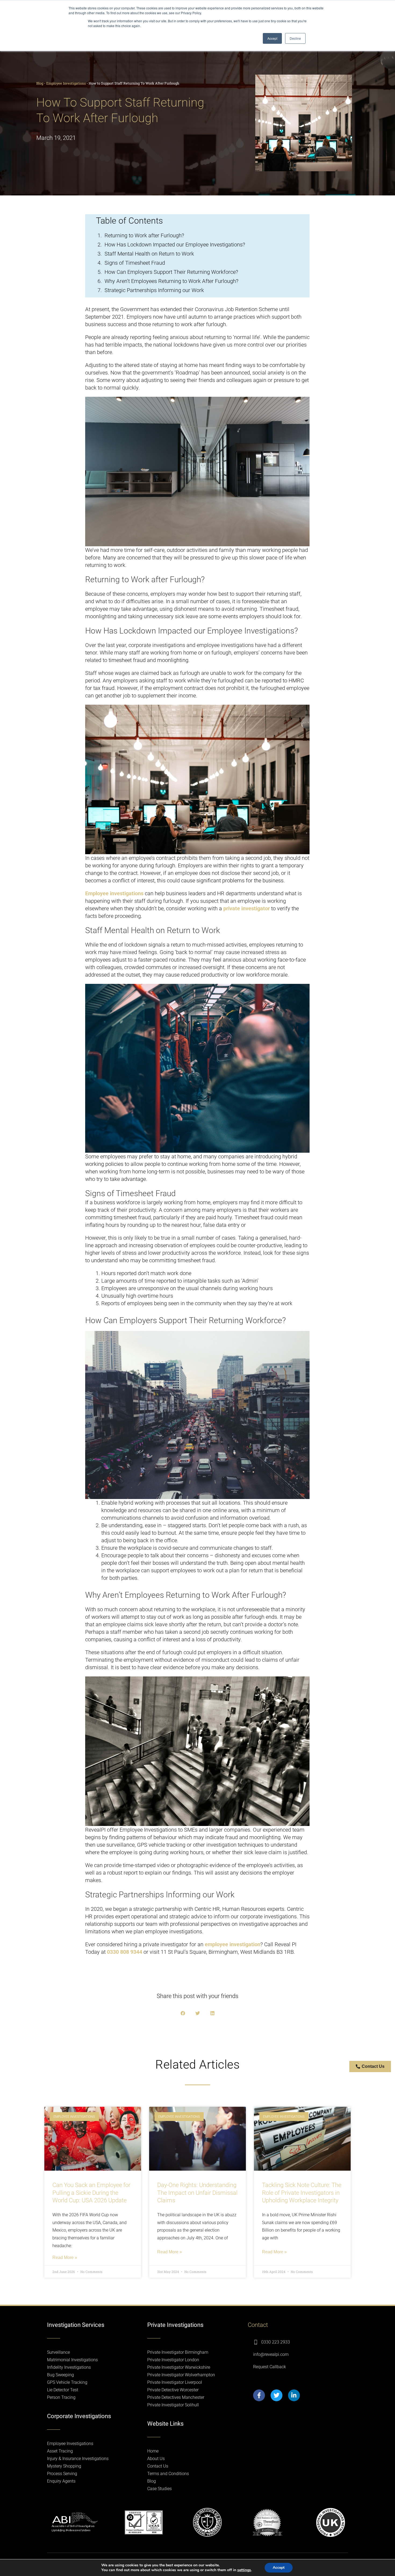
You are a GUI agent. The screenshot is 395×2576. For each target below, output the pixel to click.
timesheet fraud (127, 660)
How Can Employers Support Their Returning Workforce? (171, 272)
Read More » (65, 2257)
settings (244, 2570)
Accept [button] (272, 38)
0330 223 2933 (276, 2342)
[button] (183, 2013)
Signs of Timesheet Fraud (135, 263)
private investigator (247, 908)
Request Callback (270, 2367)
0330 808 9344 (125, 1952)
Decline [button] (295, 38)
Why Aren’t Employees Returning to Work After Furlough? (171, 281)
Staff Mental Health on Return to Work (149, 254)
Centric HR (207, 1909)
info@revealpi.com (271, 2354)
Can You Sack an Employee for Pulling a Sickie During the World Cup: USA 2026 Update (91, 2193)
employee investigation (233, 1944)
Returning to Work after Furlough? (144, 235)
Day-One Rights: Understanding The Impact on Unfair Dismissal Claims (197, 2193)
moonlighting (173, 660)
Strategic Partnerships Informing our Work (154, 290)
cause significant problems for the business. (234, 881)
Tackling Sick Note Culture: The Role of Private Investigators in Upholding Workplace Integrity (302, 2193)
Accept (279, 2568)
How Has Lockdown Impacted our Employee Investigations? (175, 245)
